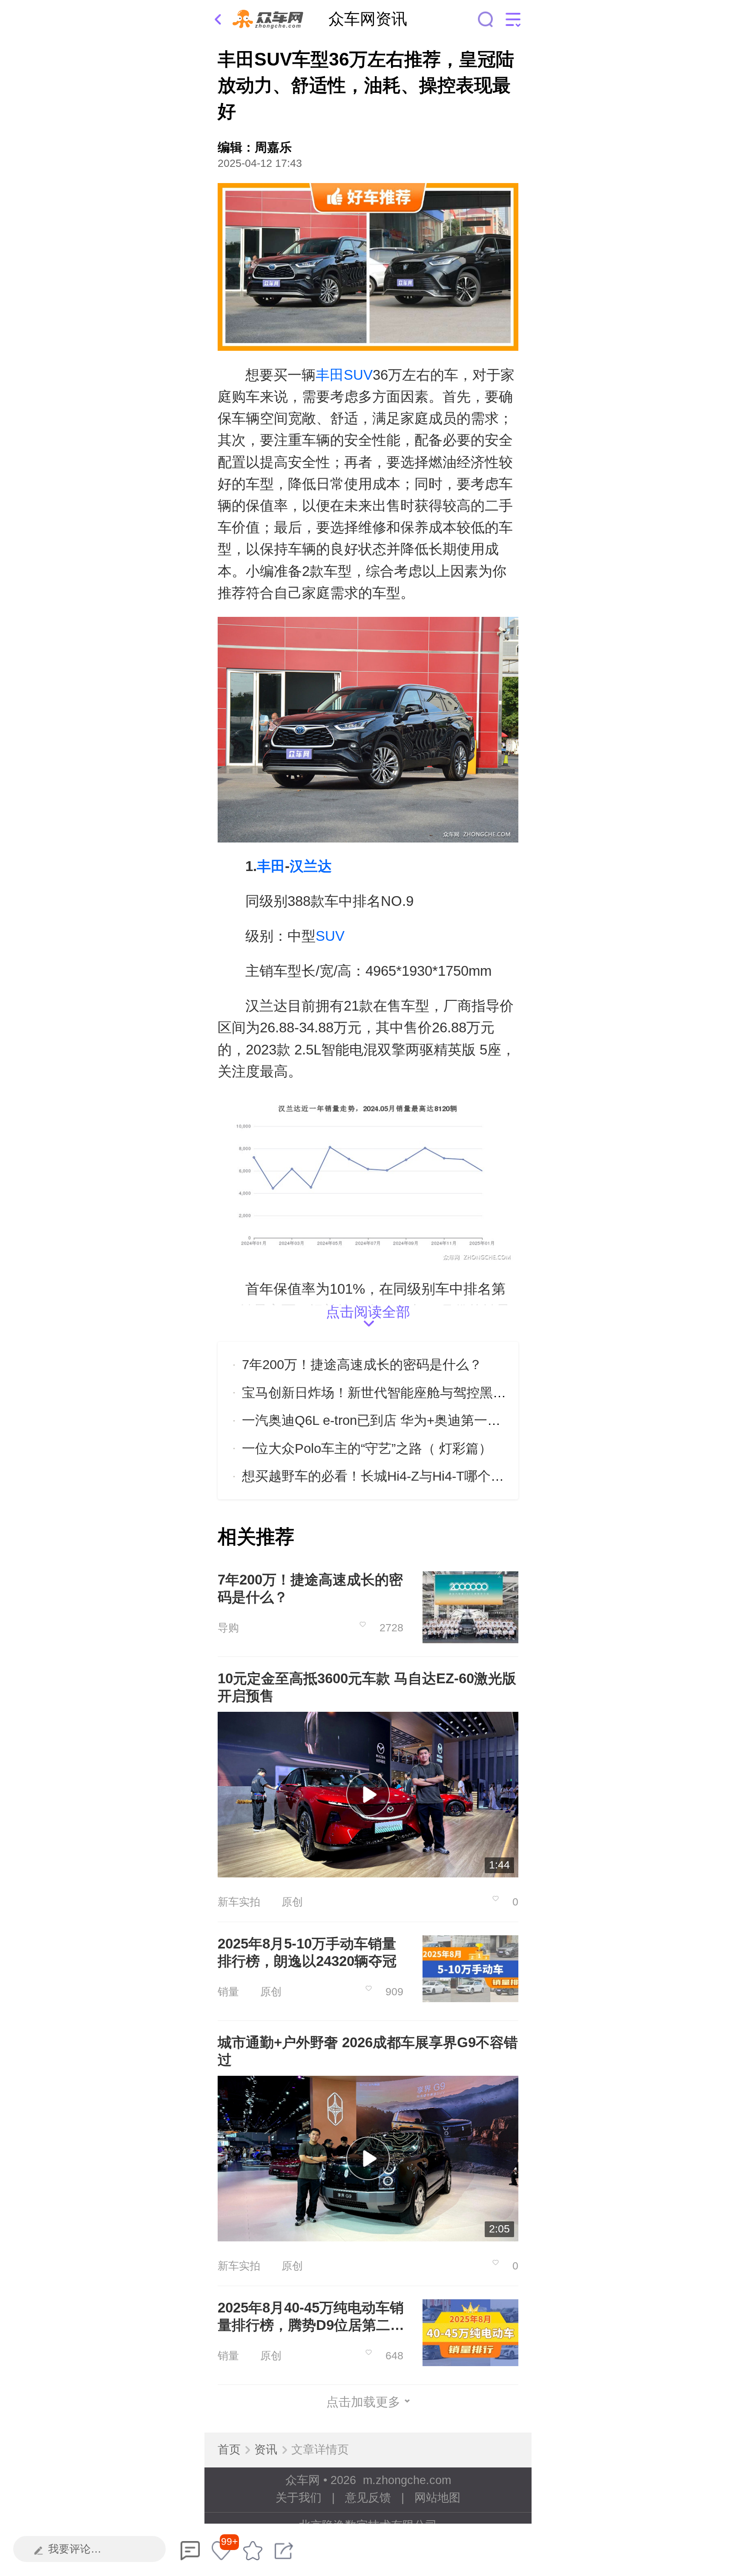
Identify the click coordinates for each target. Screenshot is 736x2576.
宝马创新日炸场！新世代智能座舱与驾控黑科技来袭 (394, 1393)
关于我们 (299, 2498)
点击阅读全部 (368, 1314)
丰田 (271, 866)
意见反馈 (368, 2498)
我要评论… (75, 2549)
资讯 (266, 2450)
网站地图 (437, 2498)
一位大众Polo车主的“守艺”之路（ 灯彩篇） (367, 1448)
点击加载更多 (363, 2402)
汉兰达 (311, 866)
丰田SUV (344, 375)
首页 (229, 2450)
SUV (330, 936)
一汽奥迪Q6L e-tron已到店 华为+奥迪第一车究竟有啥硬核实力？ (431, 1420)
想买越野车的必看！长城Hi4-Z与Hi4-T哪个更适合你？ (399, 1476)
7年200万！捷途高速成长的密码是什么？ (362, 1365)
